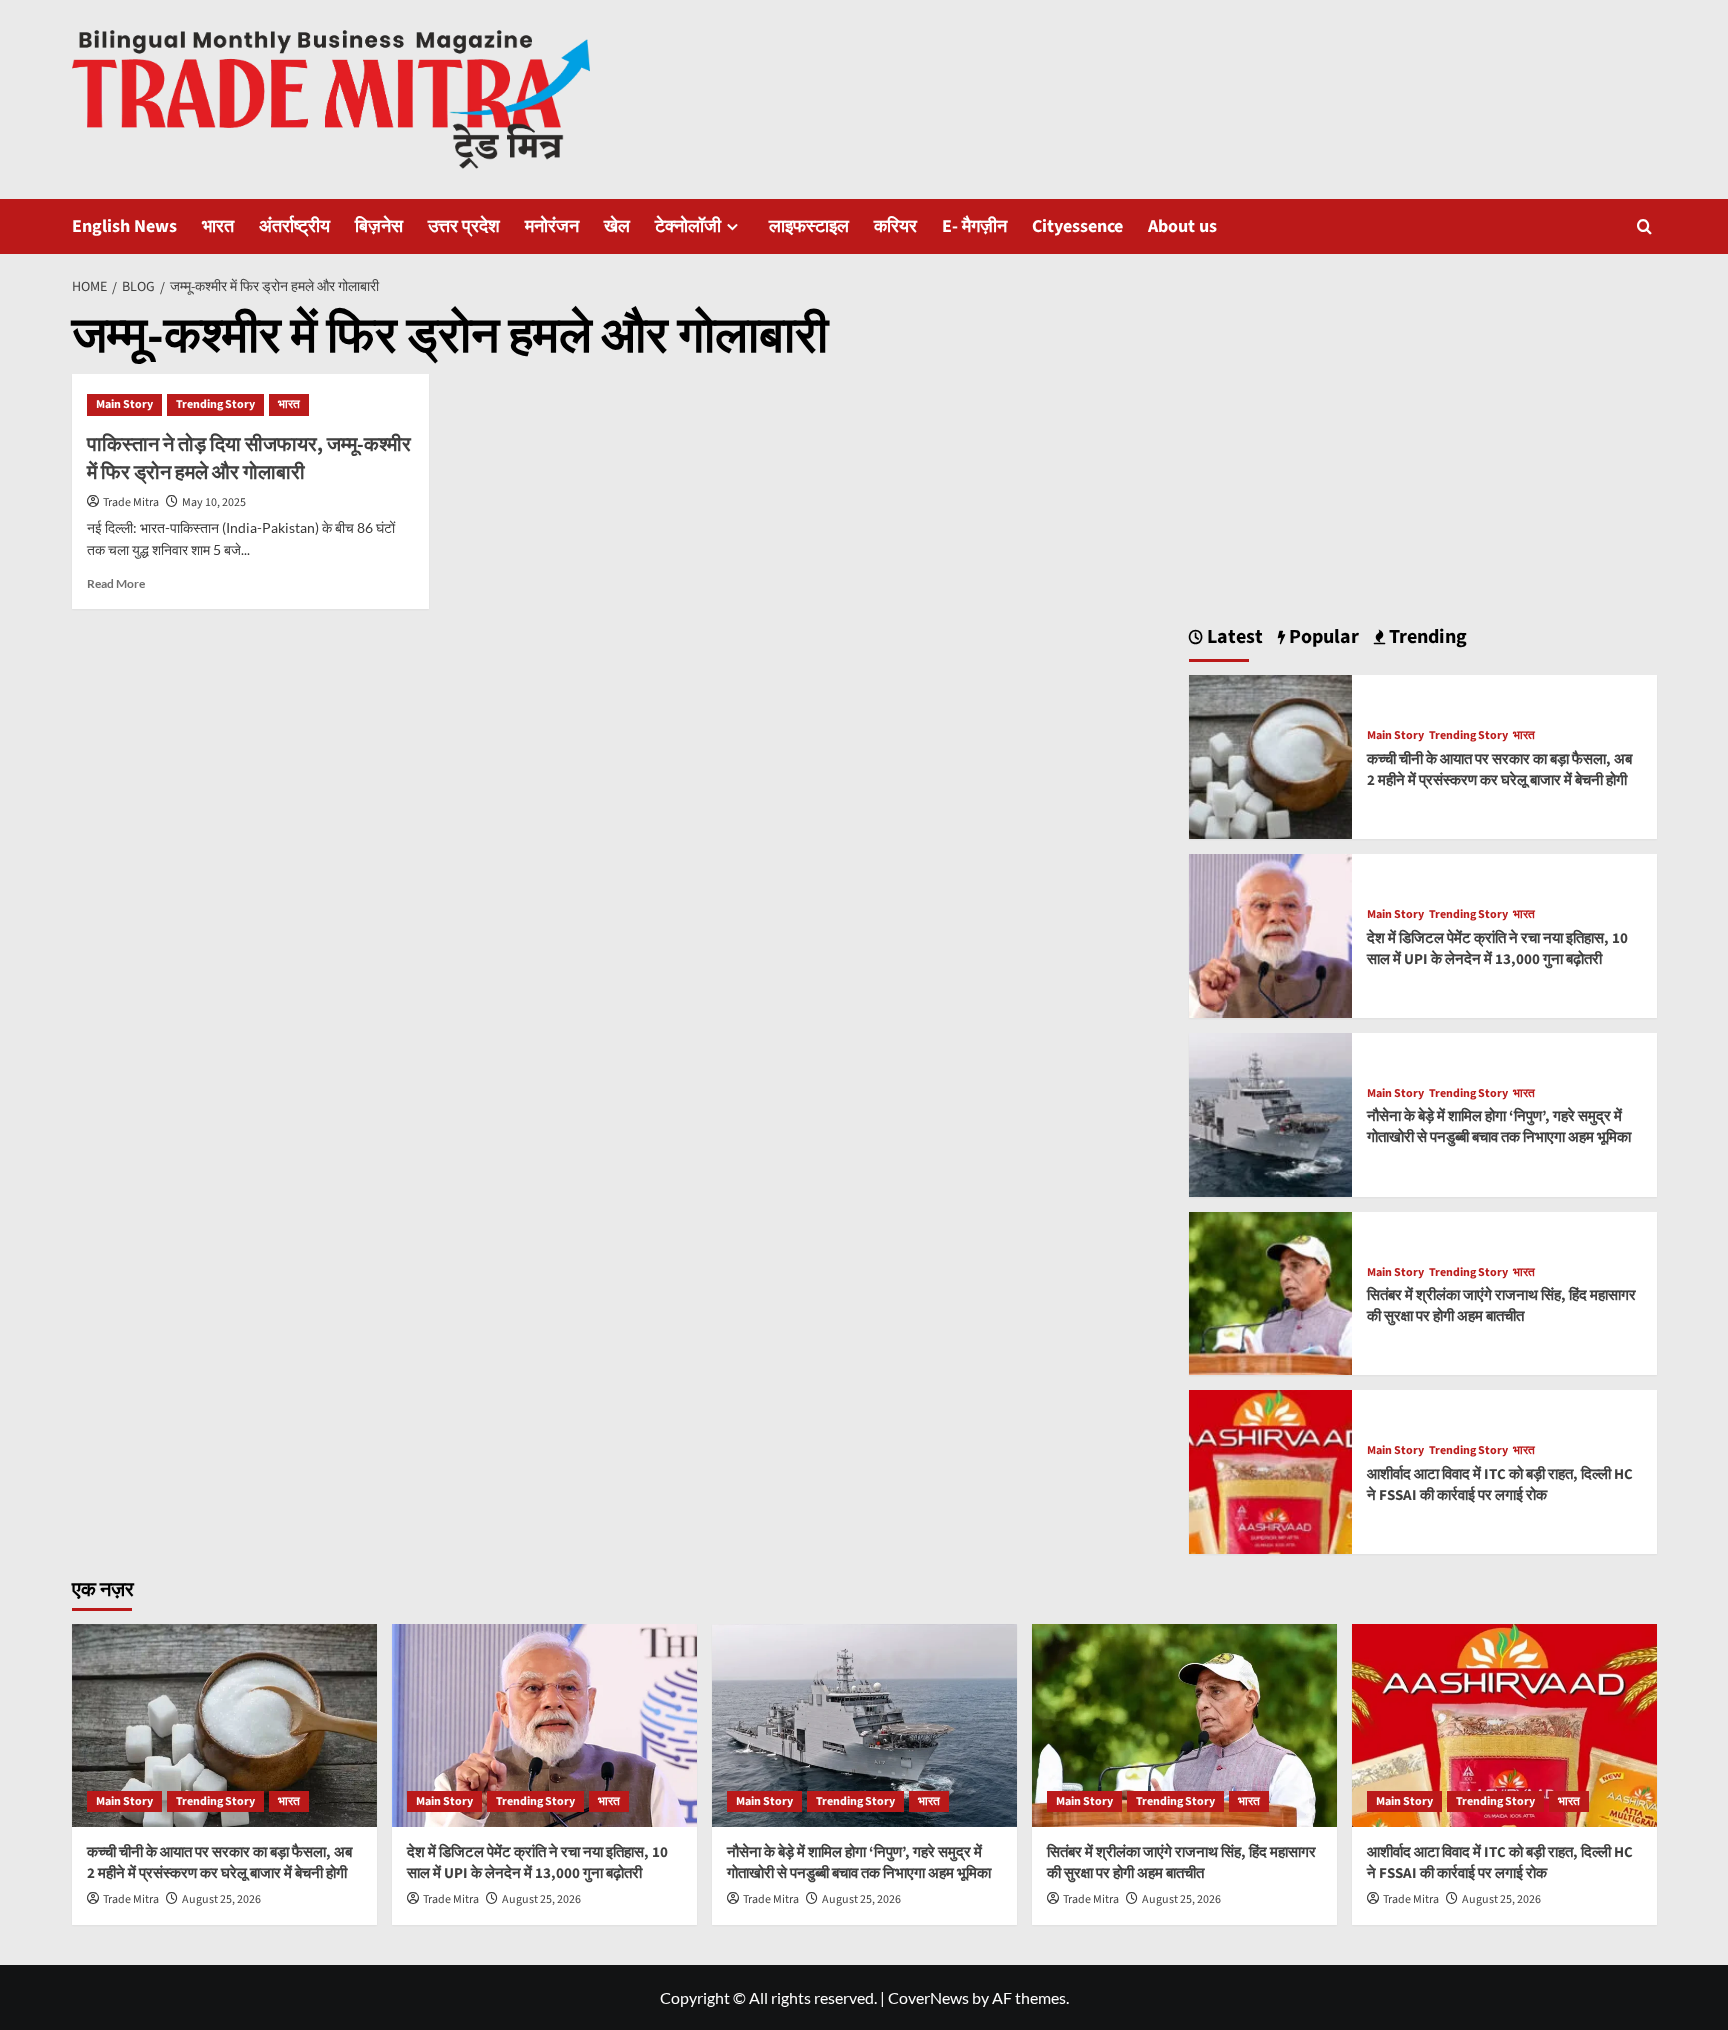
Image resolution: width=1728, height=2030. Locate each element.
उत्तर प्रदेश (464, 226)
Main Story (124, 404)
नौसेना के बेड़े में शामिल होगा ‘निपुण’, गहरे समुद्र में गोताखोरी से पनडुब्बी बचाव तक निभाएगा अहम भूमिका (1499, 1127)
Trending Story (215, 404)
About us (1182, 226)
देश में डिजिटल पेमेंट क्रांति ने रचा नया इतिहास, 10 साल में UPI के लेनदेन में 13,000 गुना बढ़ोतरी (1497, 949)
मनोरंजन (552, 226)
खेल (617, 226)
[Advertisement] (1423, 449)
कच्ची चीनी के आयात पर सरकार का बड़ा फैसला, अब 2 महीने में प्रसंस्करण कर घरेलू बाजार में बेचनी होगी (1499, 770)
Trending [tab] (1426, 637)
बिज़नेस (379, 226)
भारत (218, 226)
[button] (1644, 226)
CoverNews (928, 1997)
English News (124, 226)
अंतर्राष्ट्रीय (294, 226)
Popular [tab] (1322, 637)
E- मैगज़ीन (974, 226)
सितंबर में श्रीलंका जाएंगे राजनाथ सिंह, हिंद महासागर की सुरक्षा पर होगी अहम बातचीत (1501, 1306)
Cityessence (1077, 226)
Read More (116, 583)
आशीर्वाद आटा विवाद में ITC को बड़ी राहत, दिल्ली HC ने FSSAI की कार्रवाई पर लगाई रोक (1500, 1485)
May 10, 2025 (214, 502)
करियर (895, 226)
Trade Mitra (131, 502)
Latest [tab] (1233, 637)
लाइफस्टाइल (809, 226)
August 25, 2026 (221, 1899)
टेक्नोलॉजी (688, 226)
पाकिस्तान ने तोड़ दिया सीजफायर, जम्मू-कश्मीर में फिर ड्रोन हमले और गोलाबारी (249, 459)
